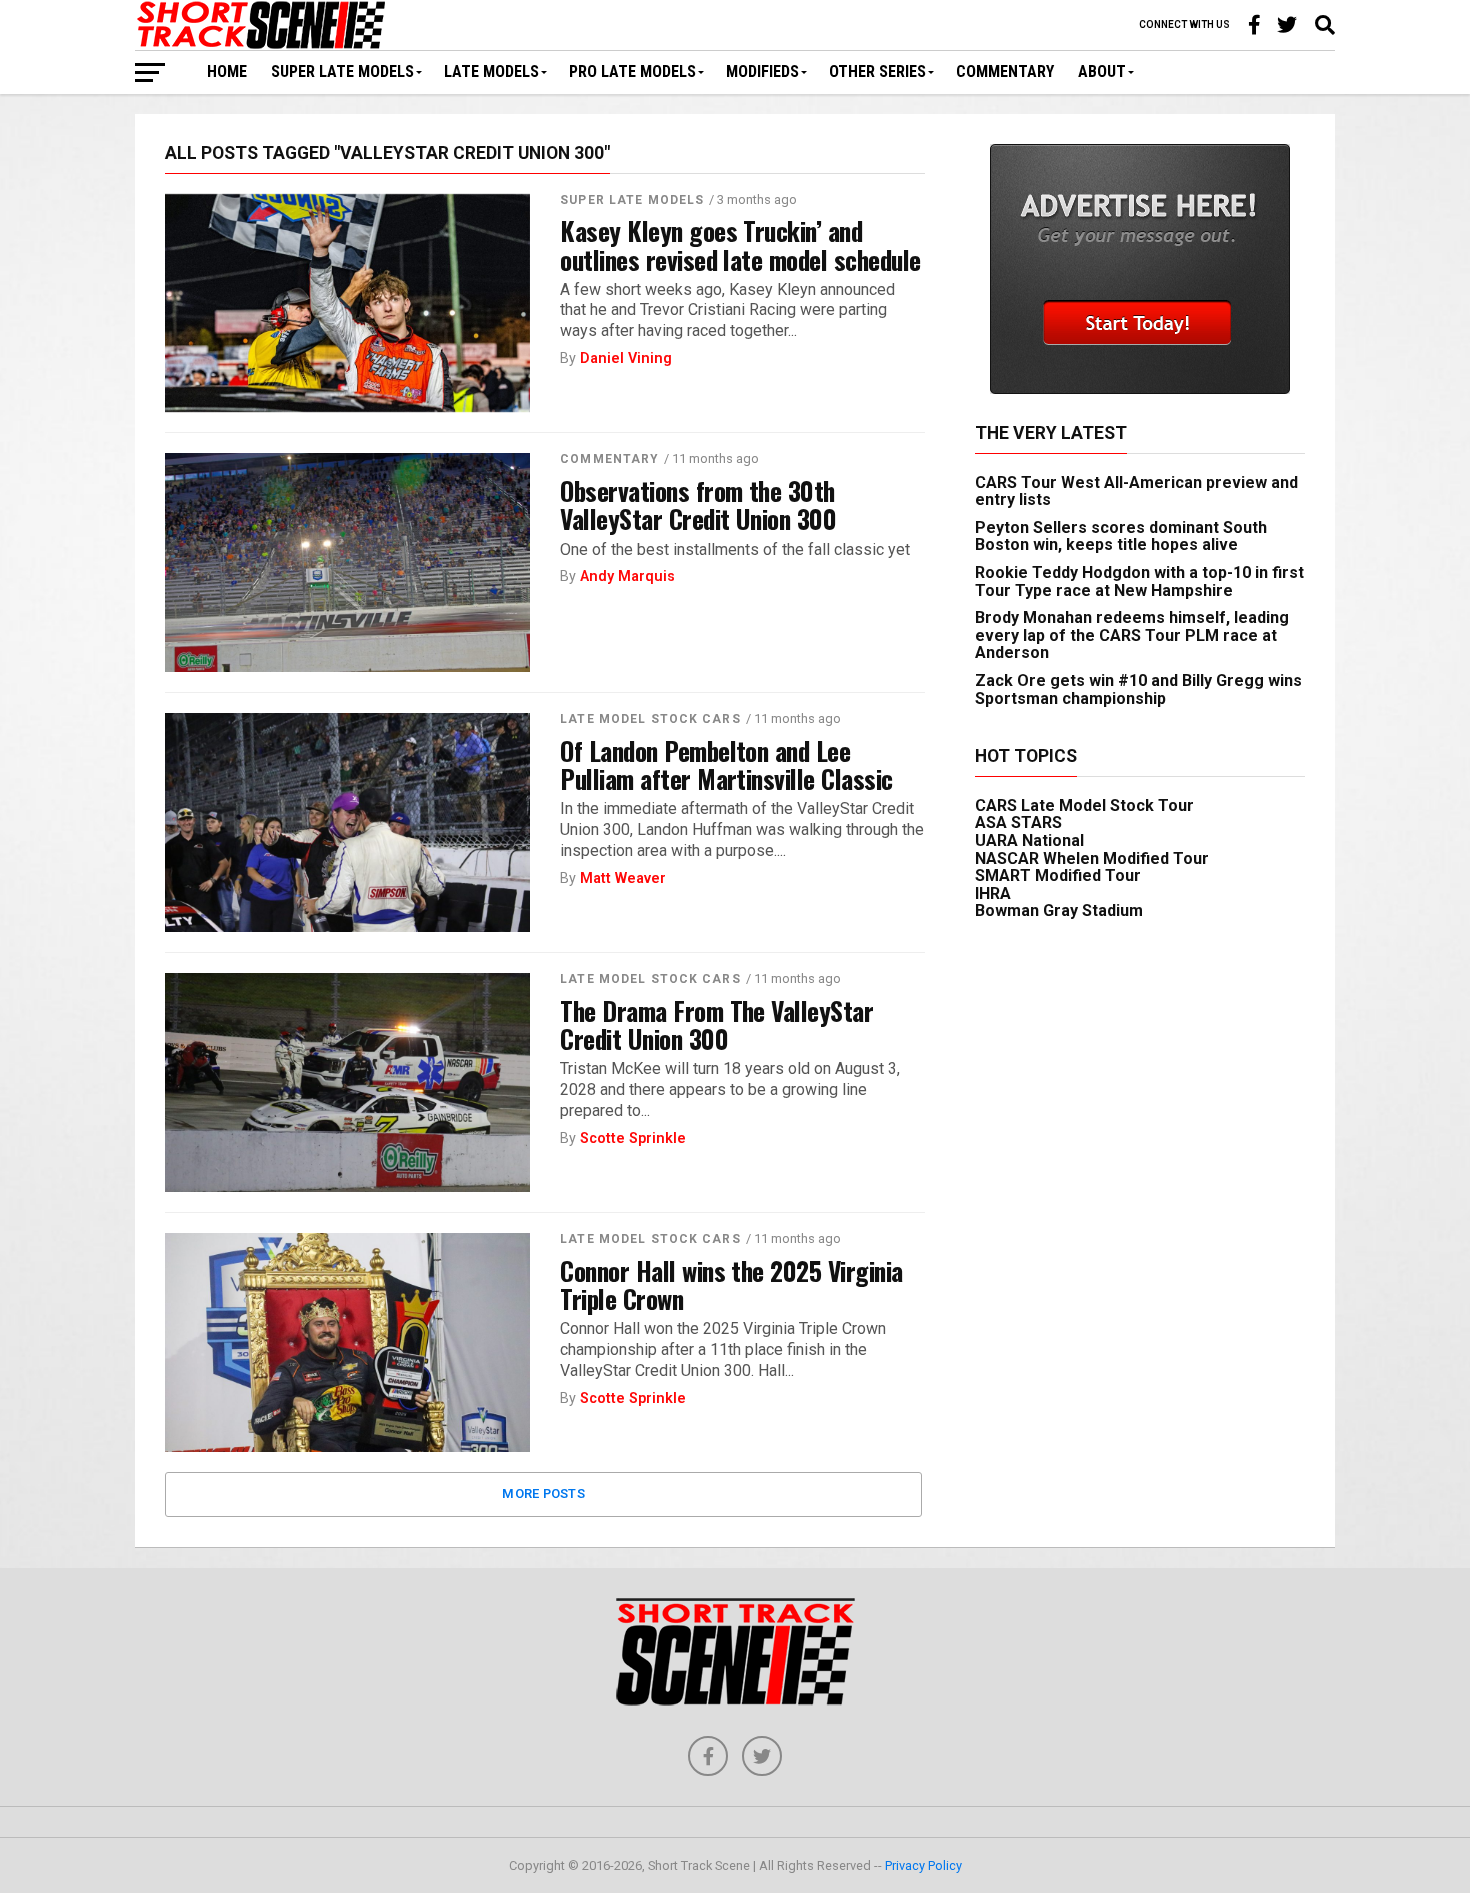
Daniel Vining (626, 358)
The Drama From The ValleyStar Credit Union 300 (716, 1024)
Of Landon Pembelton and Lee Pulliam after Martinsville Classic (726, 764)
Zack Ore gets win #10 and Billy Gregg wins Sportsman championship (1138, 689)
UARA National (1029, 840)
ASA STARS (1018, 822)
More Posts (543, 1493)
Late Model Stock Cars (650, 719)
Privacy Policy (923, 1865)
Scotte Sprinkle (633, 1138)
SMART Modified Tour (1058, 875)
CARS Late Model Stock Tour (1084, 805)
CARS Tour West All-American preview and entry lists (1136, 491)
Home (227, 71)
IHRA (993, 893)
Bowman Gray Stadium (1059, 910)
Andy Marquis (627, 576)
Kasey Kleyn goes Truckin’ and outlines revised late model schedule (740, 244)
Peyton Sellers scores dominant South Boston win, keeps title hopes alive (1121, 536)
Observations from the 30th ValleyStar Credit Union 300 (698, 504)
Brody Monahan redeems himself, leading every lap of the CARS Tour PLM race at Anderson (1132, 635)
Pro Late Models (632, 71)
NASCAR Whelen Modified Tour (1092, 858)
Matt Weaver (623, 878)
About (1102, 71)
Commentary (1005, 71)
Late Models (491, 71)
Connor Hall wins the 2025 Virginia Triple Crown (731, 1284)
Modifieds (762, 71)
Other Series (877, 71)
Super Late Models (342, 71)
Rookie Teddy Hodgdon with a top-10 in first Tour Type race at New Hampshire (1139, 581)
